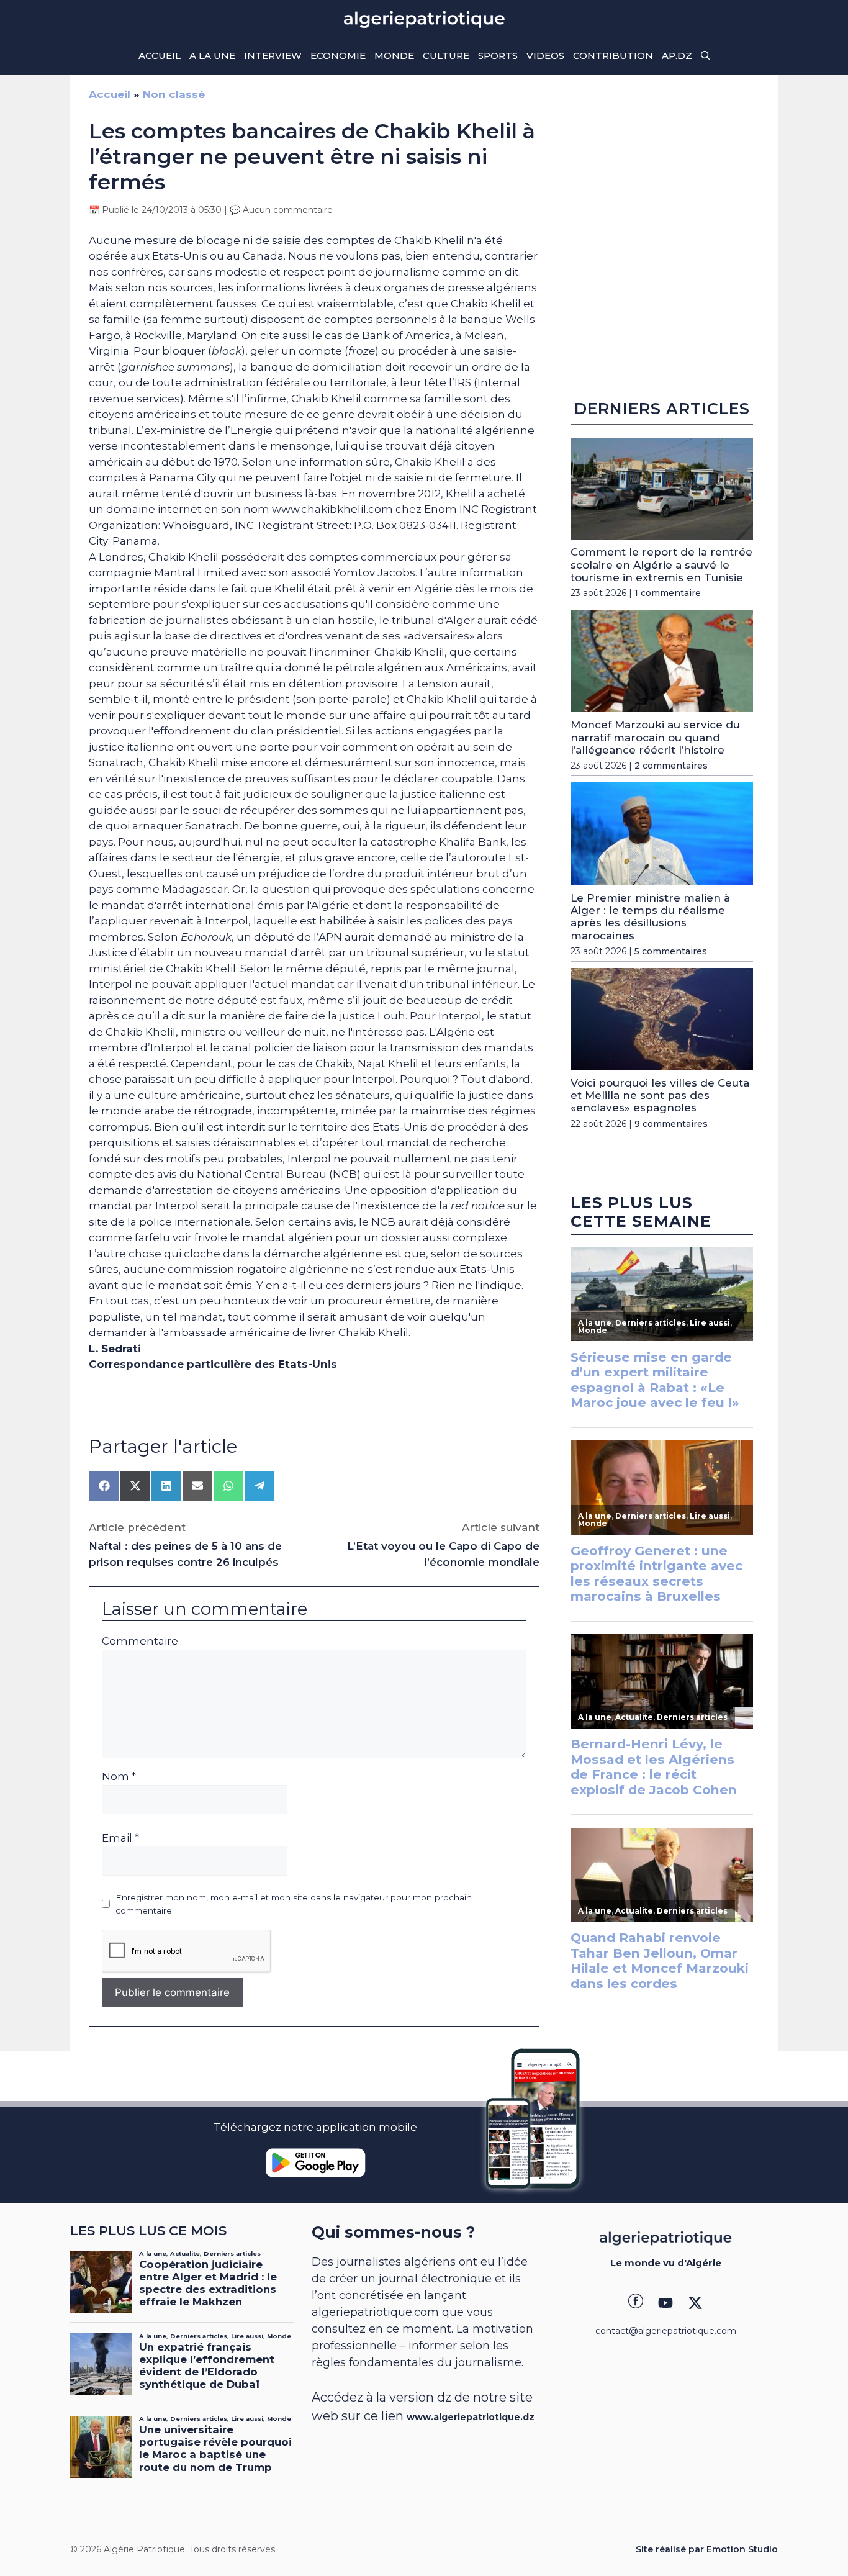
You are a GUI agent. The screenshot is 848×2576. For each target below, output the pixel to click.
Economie (338, 56)
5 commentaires (671, 951)
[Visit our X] (695, 2303)
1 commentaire (668, 593)
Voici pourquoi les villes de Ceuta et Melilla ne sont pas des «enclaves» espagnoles (660, 1096)
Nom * (119, 1776)
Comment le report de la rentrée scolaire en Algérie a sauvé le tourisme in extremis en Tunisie (661, 565)
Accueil (160, 56)
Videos (545, 56)
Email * (120, 1838)
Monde (394, 56)
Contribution (613, 56)
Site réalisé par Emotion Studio (707, 2549)
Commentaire (140, 1641)
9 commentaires (671, 1124)
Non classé (174, 94)
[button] (706, 56)
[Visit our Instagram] (665, 2303)
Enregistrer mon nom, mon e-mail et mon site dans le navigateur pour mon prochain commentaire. (294, 1904)
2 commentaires (671, 766)
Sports (498, 56)
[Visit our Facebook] (636, 2303)
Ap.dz (677, 56)
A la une (212, 56)
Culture (446, 56)
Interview (273, 56)
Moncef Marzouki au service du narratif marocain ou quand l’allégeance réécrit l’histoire (655, 737)
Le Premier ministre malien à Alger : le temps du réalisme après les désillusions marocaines (650, 917)
